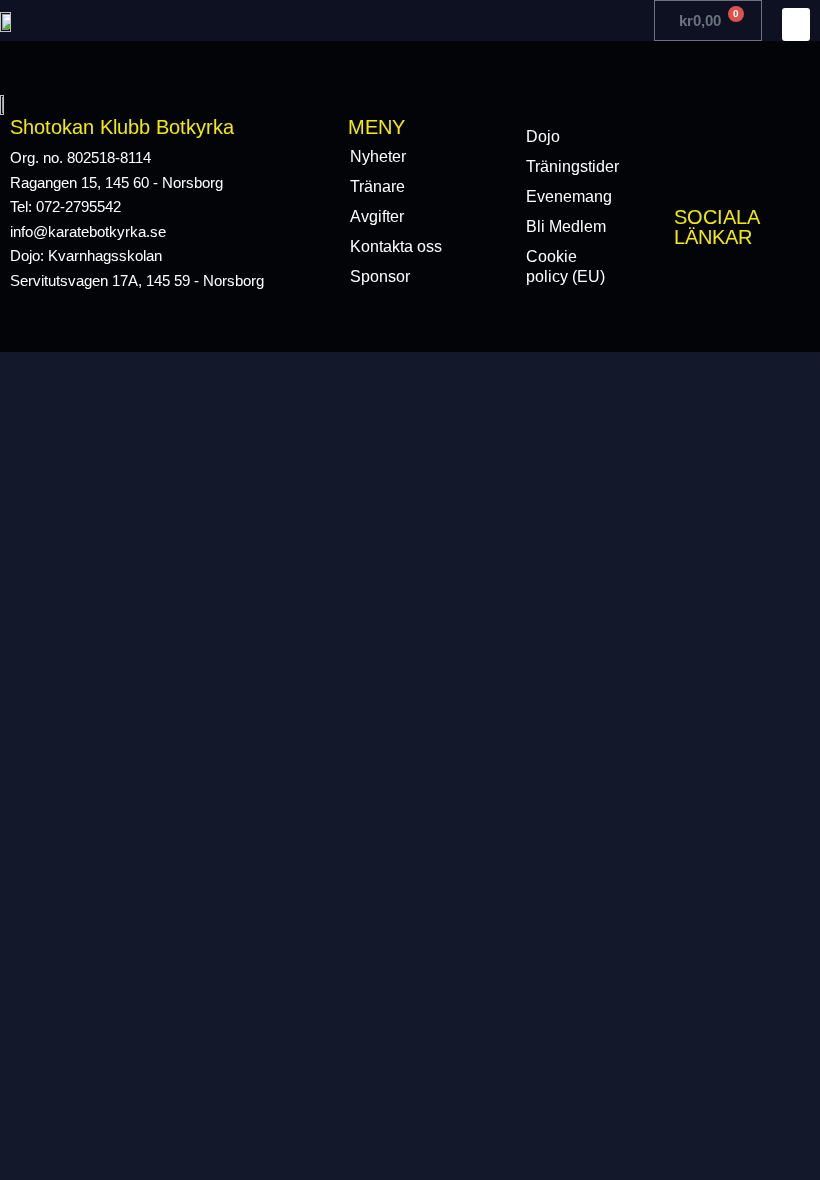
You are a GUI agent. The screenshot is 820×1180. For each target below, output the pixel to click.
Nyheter (378, 156)
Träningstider (572, 166)
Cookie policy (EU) (565, 266)
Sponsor (380, 276)
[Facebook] (686, 279)
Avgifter (377, 216)
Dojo (543, 136)
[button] (796, 24)
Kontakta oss (396, 246)
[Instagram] (729, 279)
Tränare (377, 186)
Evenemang (569, 196)
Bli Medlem (566, 226)
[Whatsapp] (772, 279)
